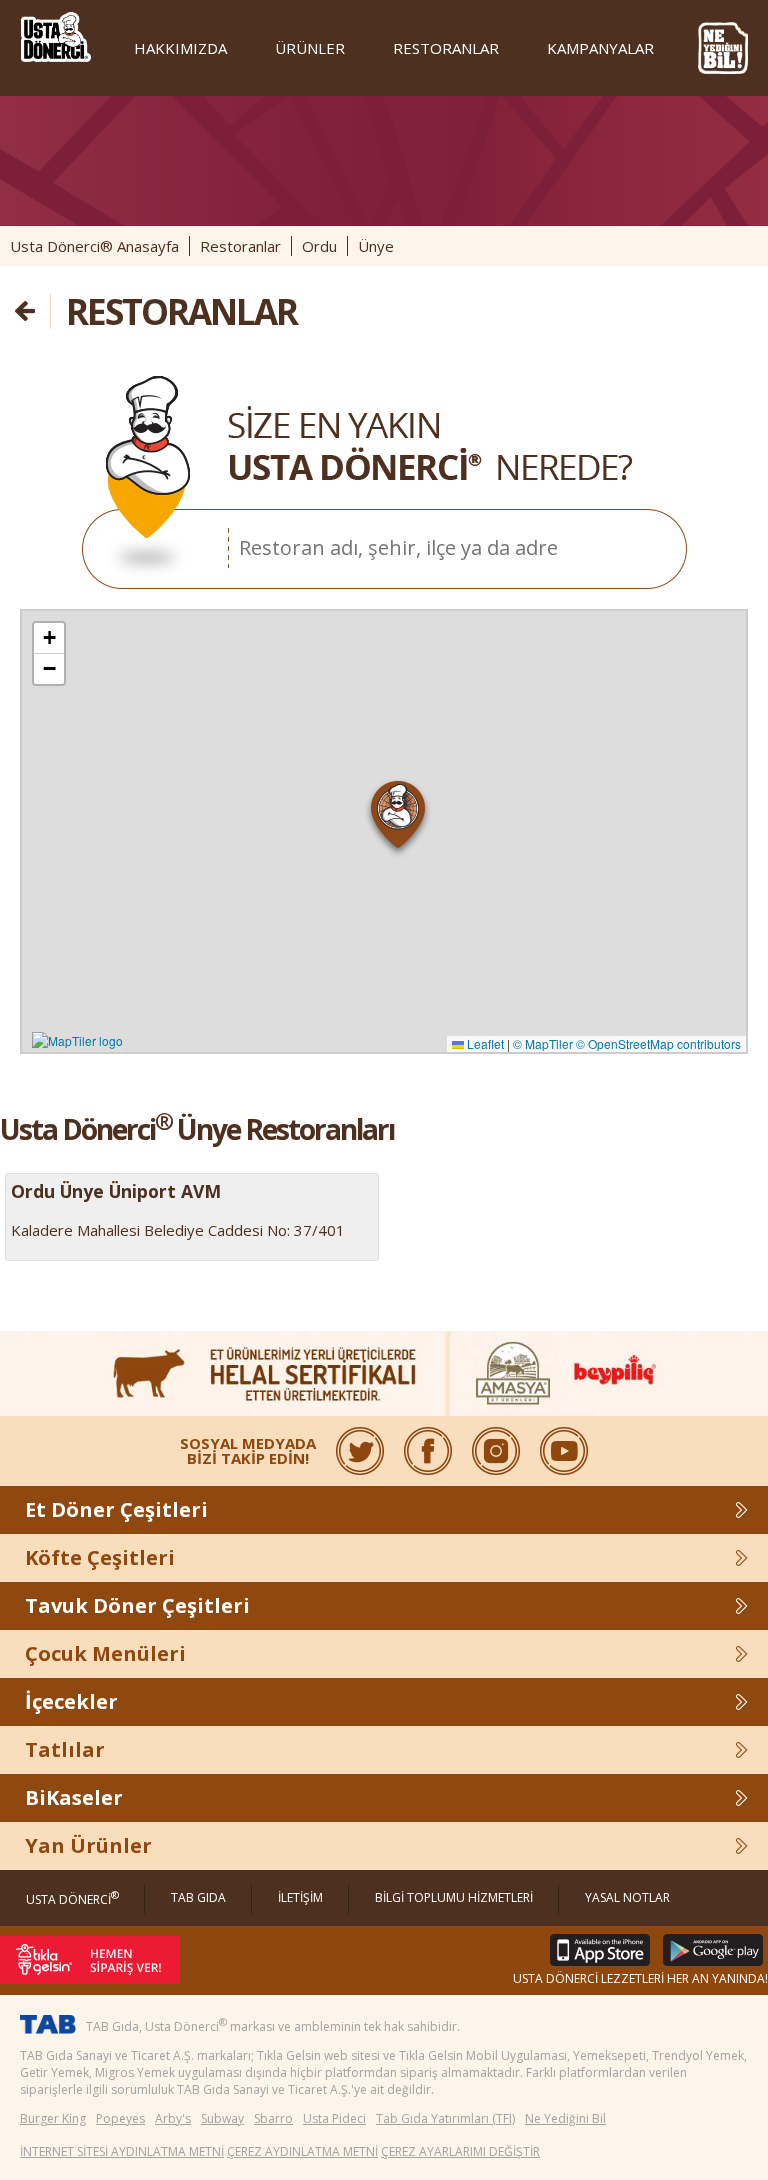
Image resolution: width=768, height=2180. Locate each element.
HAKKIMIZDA (180, 48)
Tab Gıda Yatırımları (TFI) (445, 2118)
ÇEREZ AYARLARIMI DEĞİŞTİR (460, 2151)
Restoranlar (240, 246)
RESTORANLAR (446, 48)
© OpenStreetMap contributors (658, 1043)
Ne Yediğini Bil (565, 2118)
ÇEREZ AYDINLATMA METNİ (302, 2151)
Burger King (53, 2118)
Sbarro (273, 2118)
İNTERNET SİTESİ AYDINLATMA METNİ (122, 2151)
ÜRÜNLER (310, 48)
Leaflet (484, 1043)
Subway (222, 2118)
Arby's (173, 2118)
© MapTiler (543, 1043)
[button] (398, 819)
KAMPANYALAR (600, 48)
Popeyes (120, 2118)
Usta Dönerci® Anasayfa (94, 246)
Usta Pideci (334, 2118)
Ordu (319, 246)
